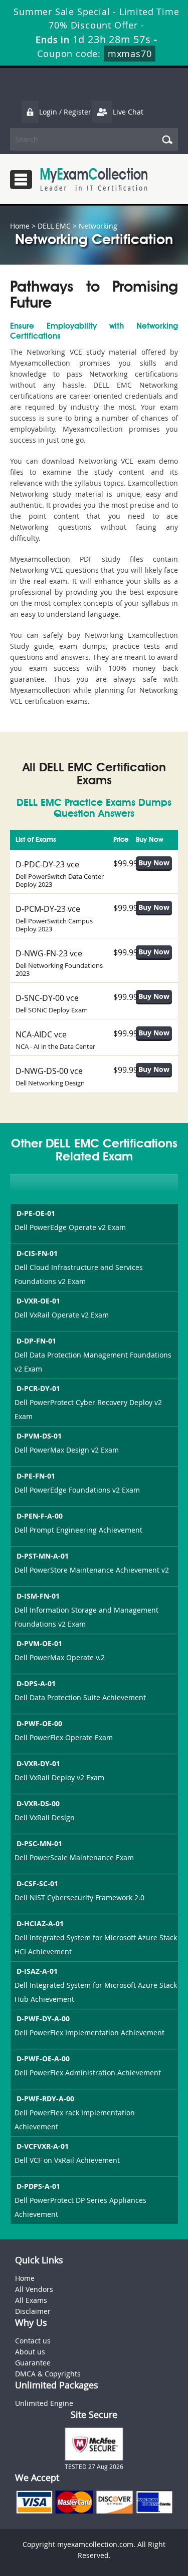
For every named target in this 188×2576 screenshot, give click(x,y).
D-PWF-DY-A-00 (43, 2019)
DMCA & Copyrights (48, 2374)
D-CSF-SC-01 (37, 1883)
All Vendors (34, 2289)
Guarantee (33, 2363)
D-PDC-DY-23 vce (47, 864)
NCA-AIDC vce (41, 1034)
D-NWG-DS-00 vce (49, 1071)
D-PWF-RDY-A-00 (45, 2099)
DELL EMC (54, 226)
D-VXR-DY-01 (38, 1763)
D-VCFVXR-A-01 (43, 2146)
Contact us (33, 2341)
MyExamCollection (94, 179)
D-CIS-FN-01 (37, 1253)
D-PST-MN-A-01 (43, 1556)
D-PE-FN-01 (36, 1476)
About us (30, 2352)
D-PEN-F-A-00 (40, 1516)
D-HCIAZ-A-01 (40, 1923)
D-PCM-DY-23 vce (48, 909)
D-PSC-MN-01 (39, 1843)
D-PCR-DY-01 (38, 1388)
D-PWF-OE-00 (39, 1723)
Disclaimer (33, 2311)
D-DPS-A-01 (36, 1683)
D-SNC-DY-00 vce (47, 998)
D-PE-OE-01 (36, 1213)
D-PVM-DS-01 (39, 1436)
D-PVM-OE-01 (39, 1643)
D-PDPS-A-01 (38, 2186)
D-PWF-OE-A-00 (43, 2059)
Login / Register (65, 112)
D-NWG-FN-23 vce (49, 953)
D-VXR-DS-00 (38, 1803)
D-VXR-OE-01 (38, 1301)
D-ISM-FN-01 (38, 1596)
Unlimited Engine (44, 2403)
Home (20, 226)
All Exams (31, 2300)
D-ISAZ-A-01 (37, 1971)
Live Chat (128, 112)
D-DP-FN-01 (36, 1341)
